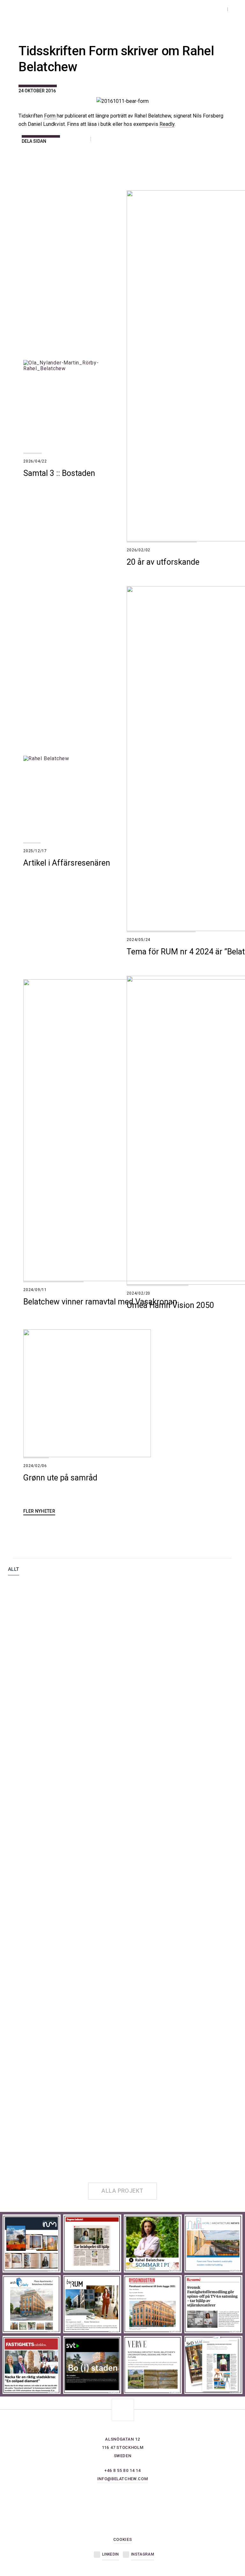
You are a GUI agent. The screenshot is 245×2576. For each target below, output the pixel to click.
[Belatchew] (57, 13)
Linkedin (110, 2554)
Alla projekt (122, 2191)
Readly (167, 124)
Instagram (143, 2554)
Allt (14, 1570)
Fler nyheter (39, 1511)
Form (50, 116)
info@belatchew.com (123, 2479)
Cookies (123, 2539)
